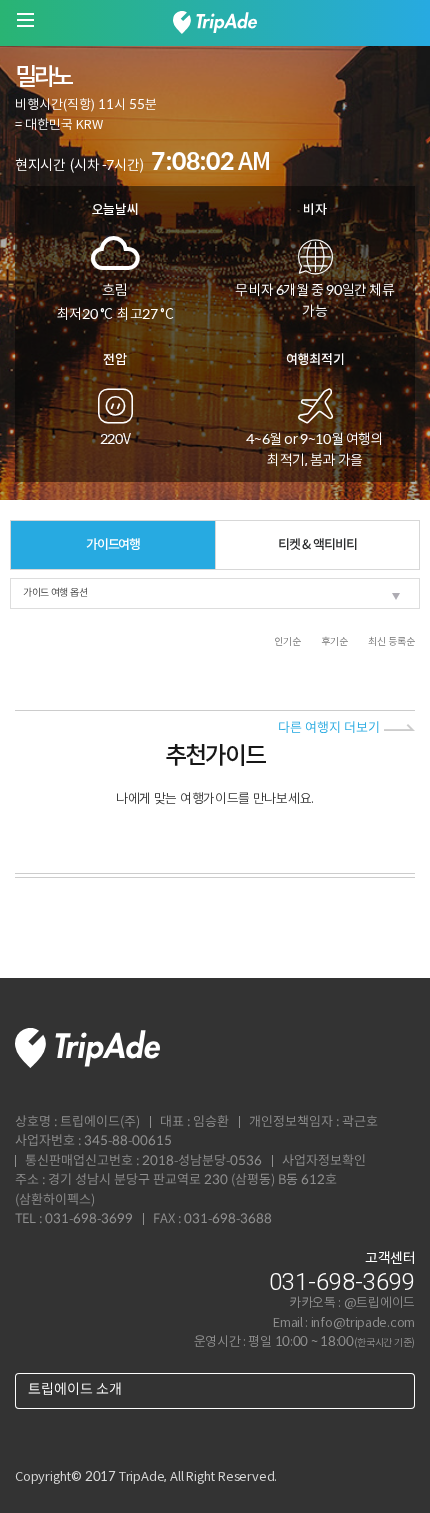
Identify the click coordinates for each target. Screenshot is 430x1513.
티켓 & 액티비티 (317, 545)
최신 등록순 (391, 642)
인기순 (287, 642)
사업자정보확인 (324, 1161)
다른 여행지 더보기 (329, 728)
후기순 (334, 642)
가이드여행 (113, 545)
